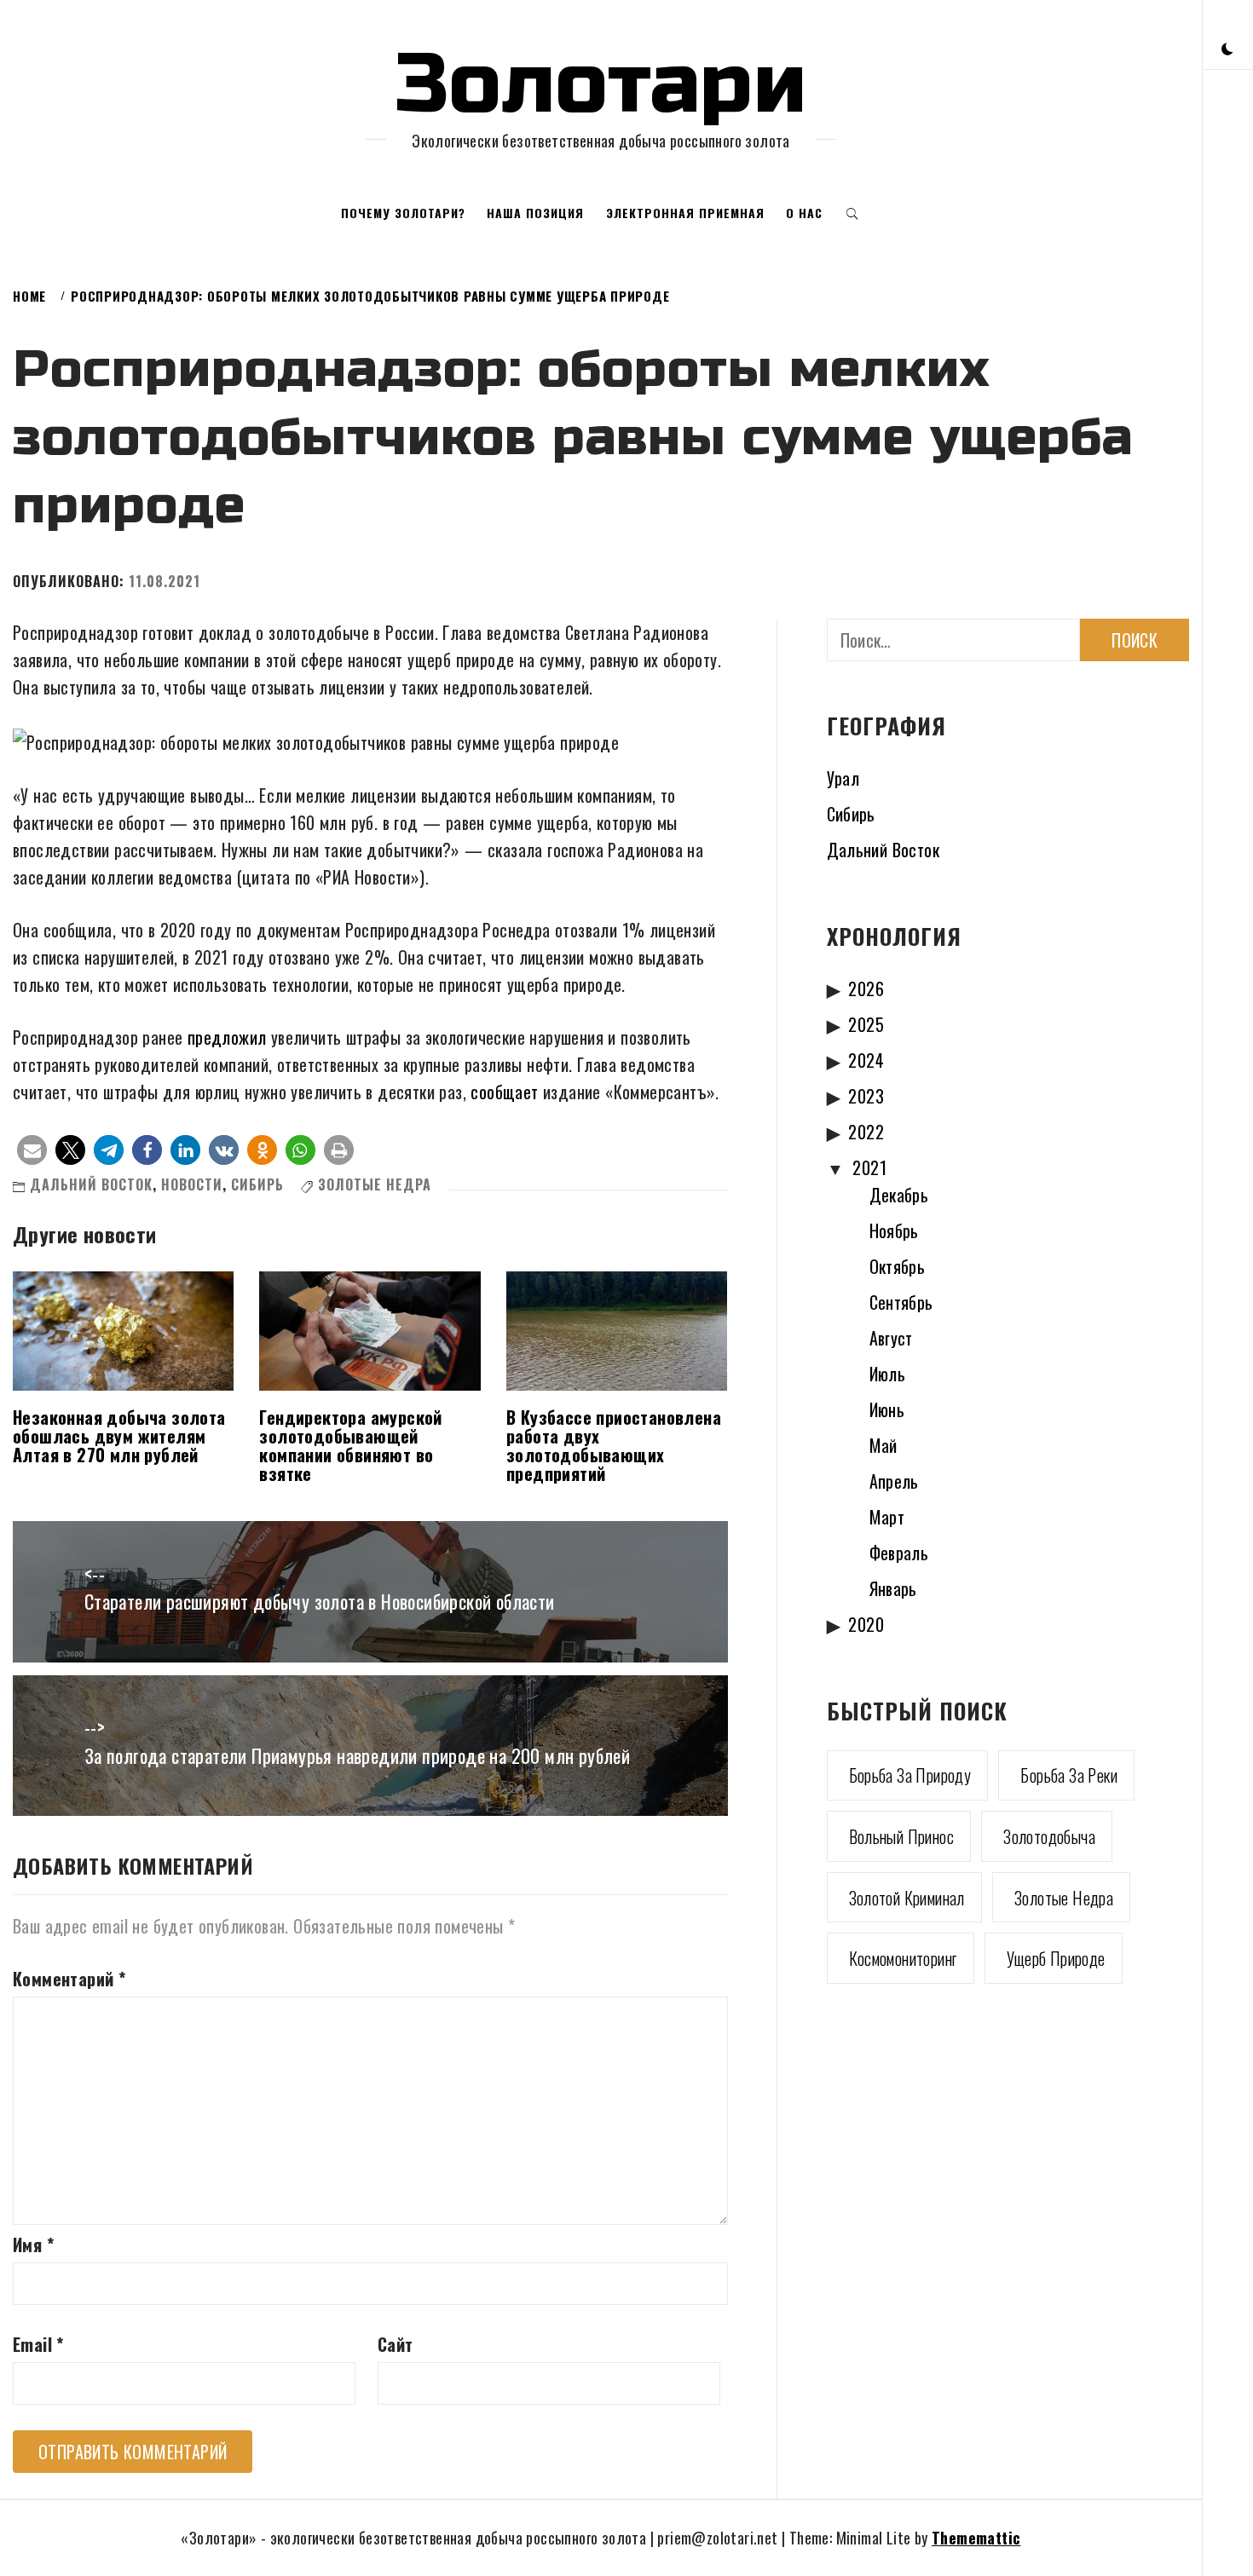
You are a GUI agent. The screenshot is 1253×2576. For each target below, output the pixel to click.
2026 (866, 988)
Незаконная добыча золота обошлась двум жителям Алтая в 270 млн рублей (119, 1436)
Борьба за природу (910, 1775)
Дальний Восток (91, 1184)
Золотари (601, 84)
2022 (866, 1132)
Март (887, 1517)
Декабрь (899, 1195)
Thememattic (976, 2538)
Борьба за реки (1069, 1775)
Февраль (899, 1553)
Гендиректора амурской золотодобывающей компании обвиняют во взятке (350, 1445)
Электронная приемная (685, 213)
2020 (866, 1624)
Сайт (396, 2344)
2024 (866, 1060)
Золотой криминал (907, 1898)
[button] (1227, 47)
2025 (866, 1024)
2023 (866, 1096)
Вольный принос (902, 1836)
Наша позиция (535, 213)
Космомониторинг (903, 1958)
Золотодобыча (1049, 1836)
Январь (893, 1588)
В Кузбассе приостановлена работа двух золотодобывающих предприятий (614, 1445)
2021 (869, 1167)
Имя (33, 2245)
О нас (804, 213)
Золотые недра (375, 1184)
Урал (843, 778)
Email (38, 2344)
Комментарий (69, 1979)
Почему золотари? (403, 213)
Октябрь (898, 1266)
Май (883, 1445)
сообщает (504, 1092)
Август (891, 1338)
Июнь (887, 1409)
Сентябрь (901, 1302)
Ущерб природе (1056, 1958)
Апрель (894, 1481)
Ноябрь (894, 1230)
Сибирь (257, 1184)
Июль (888, 1374)
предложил (227, 1037)
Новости (192, 1184)
